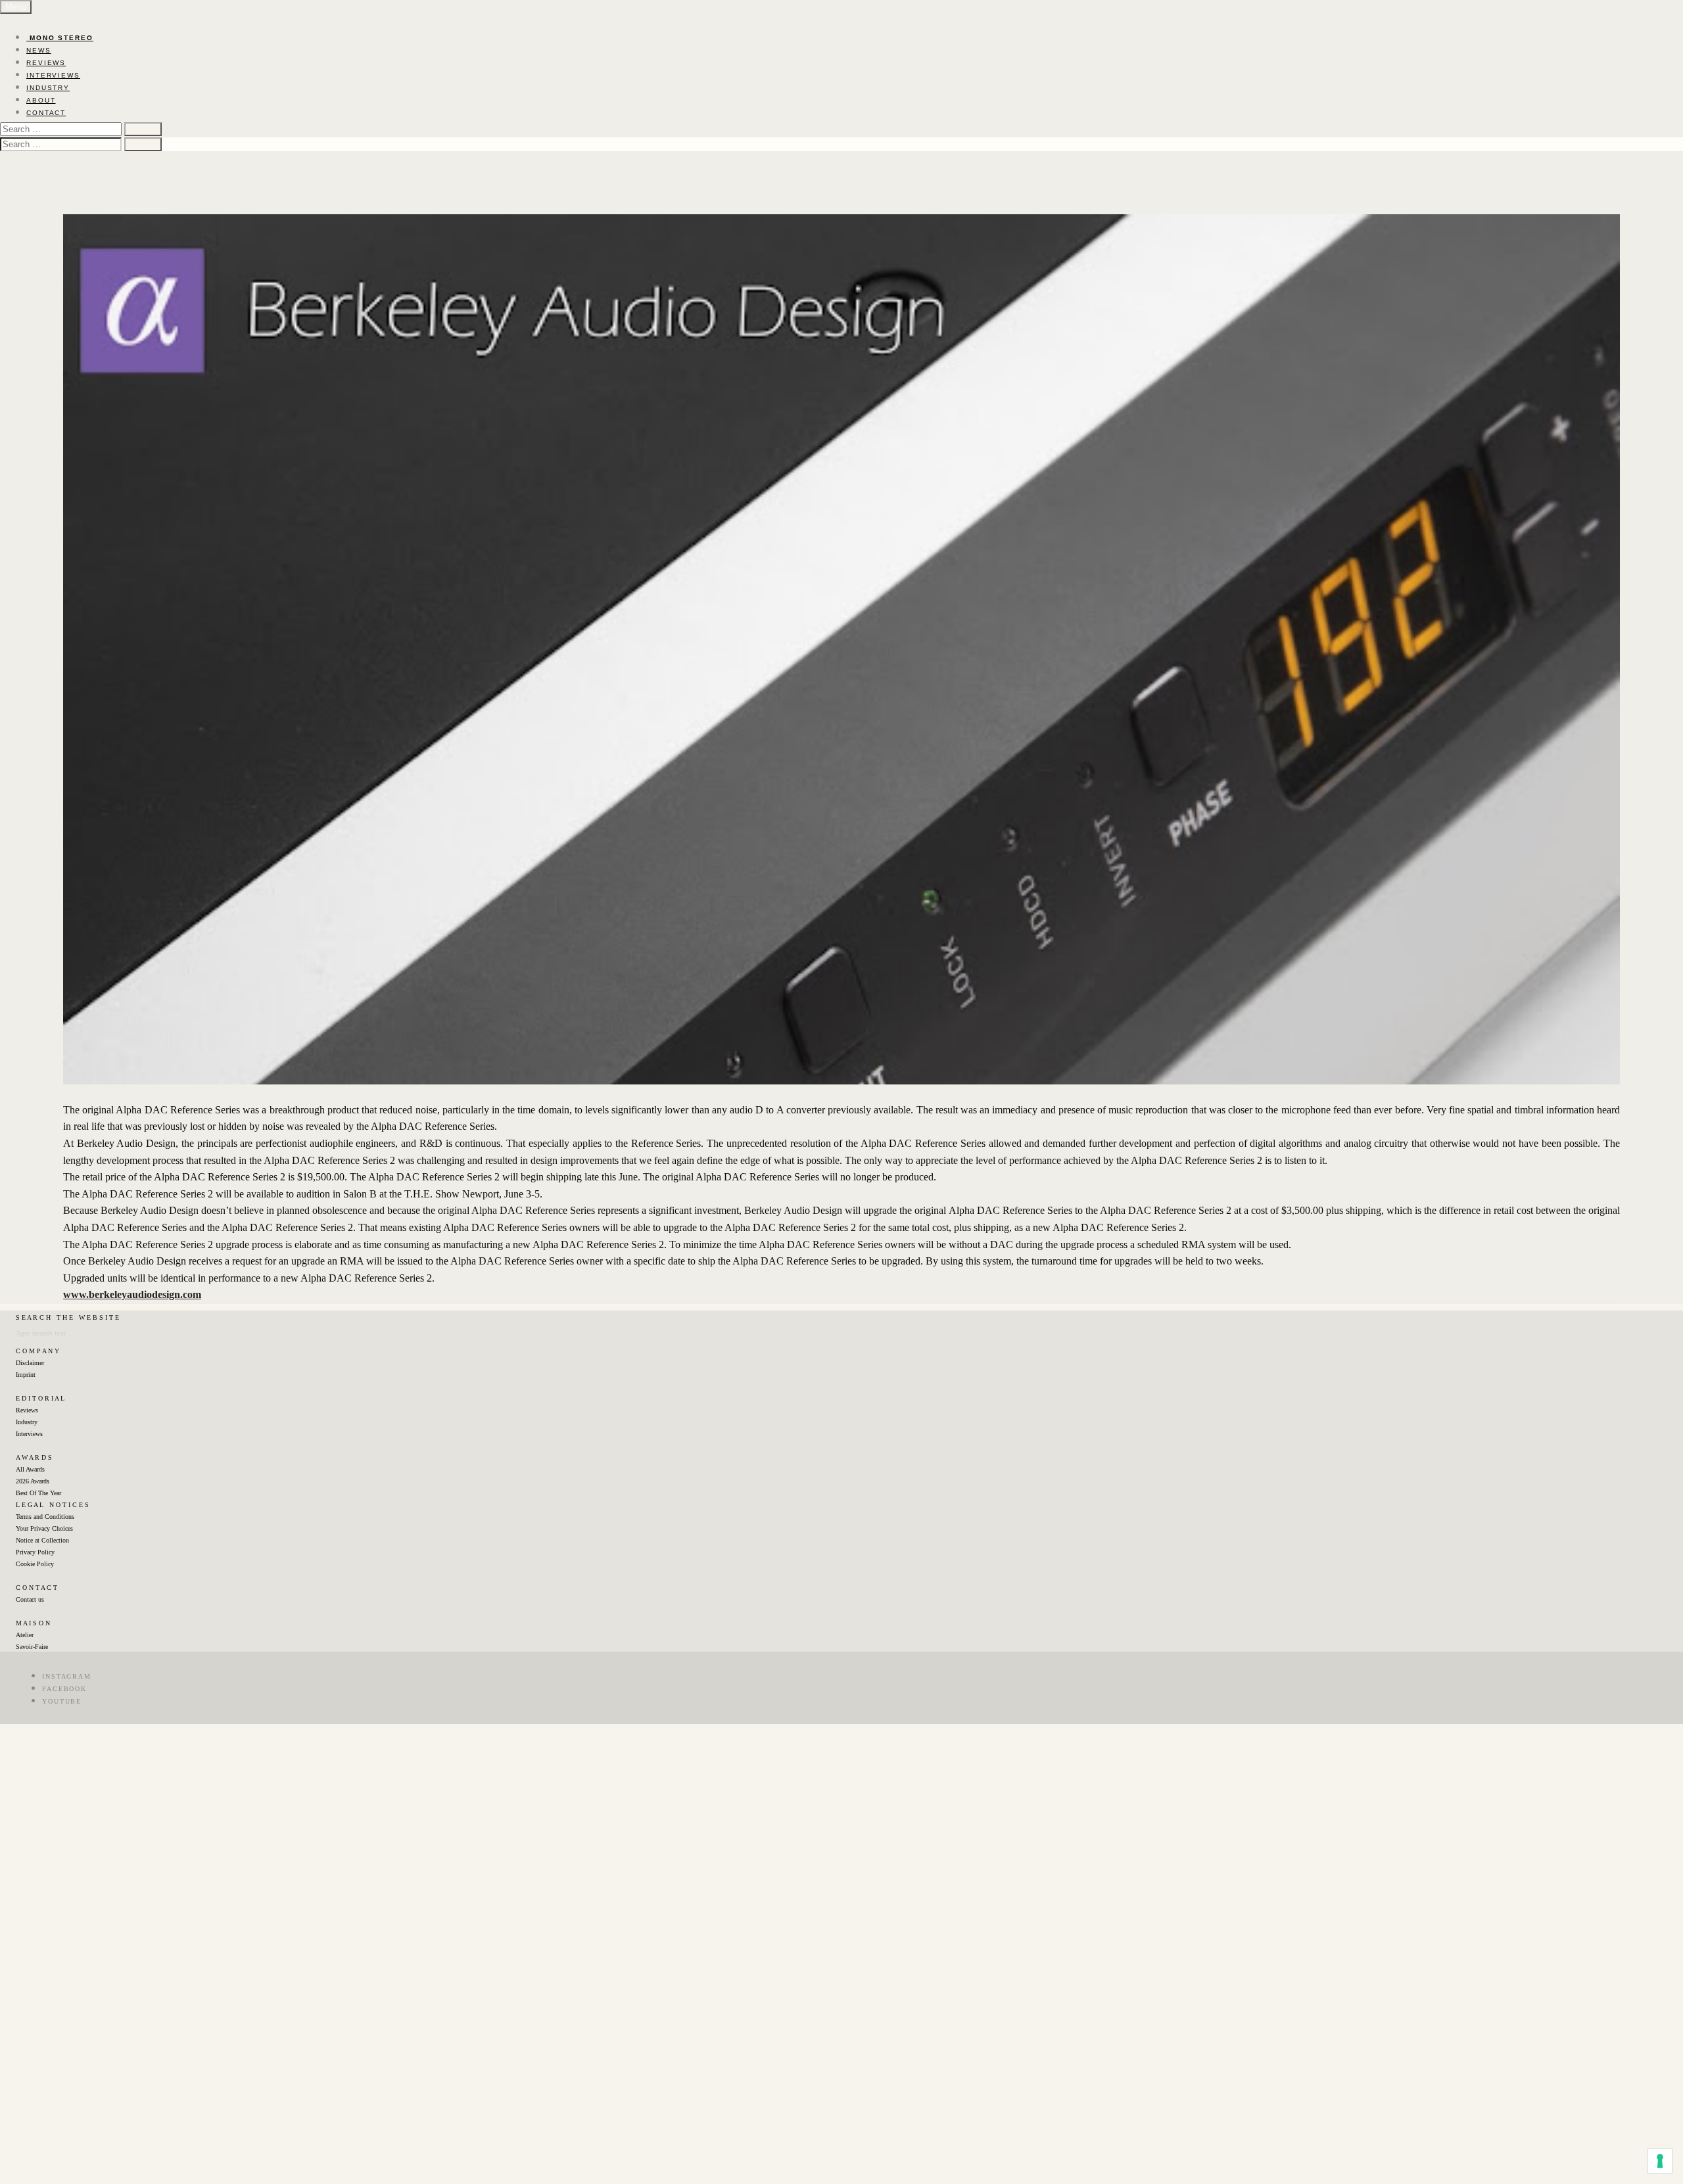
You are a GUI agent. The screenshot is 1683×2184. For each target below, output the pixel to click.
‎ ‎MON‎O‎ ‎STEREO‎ (60, 38)
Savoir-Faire (32, 1647)
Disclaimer (30, 1363)
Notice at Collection (42, 1540)
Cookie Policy (35, 1564)
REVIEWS (46, 63)
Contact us (30, 1599)
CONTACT (46, 113)
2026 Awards (33, 1481)
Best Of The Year (38, 1493)
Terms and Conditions (45, 1517)
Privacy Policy (35, 1552)
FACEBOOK (64, 1689)
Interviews (29, 1434)
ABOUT (41, 100)
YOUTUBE (62, 1701)
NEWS (39, 50)
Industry (27, 1422)
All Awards (30, 1469)
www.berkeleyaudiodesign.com (132, 1294)
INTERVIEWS (53, 75)
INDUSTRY (48, 88)
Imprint (26, 1375)
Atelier (25, 1635)
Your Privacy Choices (44, 1528)
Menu (16, 7)
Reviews (27, 1410)
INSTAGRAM (67, 1676)
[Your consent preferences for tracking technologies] (1660, 2161)
